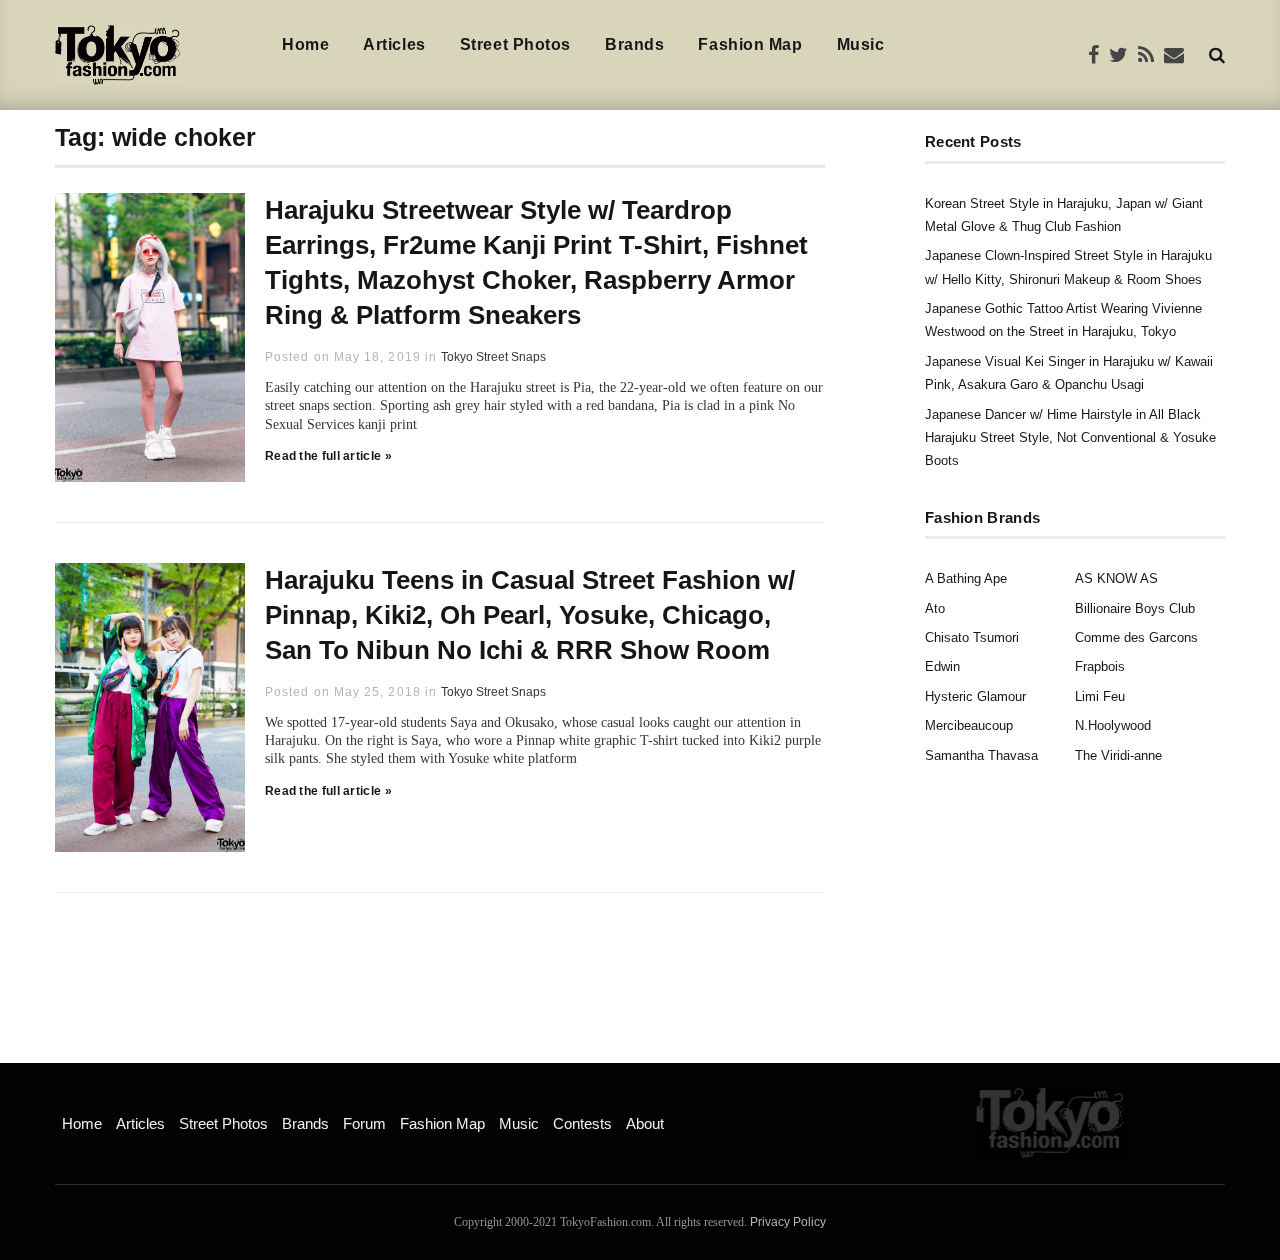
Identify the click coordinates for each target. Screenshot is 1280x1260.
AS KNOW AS (1116, 578)
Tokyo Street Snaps (493, 357)
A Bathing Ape (966, 578)
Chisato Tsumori (972, 637)
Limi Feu (1100, 696)
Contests (582, 1123)
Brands (634, 44)
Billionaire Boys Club (1135, 608)
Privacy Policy (788, 1222)
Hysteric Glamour (975, 696)
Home (305, 44)
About (645, 1123)
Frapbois (1100, 666)
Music (861, 44)
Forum (364, 1123)
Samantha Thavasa (981, 755)
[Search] (1217, 54)
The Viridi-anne (1118, 755)
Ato (935, 608)
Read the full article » (328, 456)
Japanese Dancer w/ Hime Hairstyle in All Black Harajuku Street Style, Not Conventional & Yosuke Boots (1070, 438)
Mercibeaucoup (969, 725)
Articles (394, 44)
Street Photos (515, 44)
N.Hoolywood (1113, 725)
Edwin (942, 666)
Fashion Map (750, 44)
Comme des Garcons (1136, 637)
